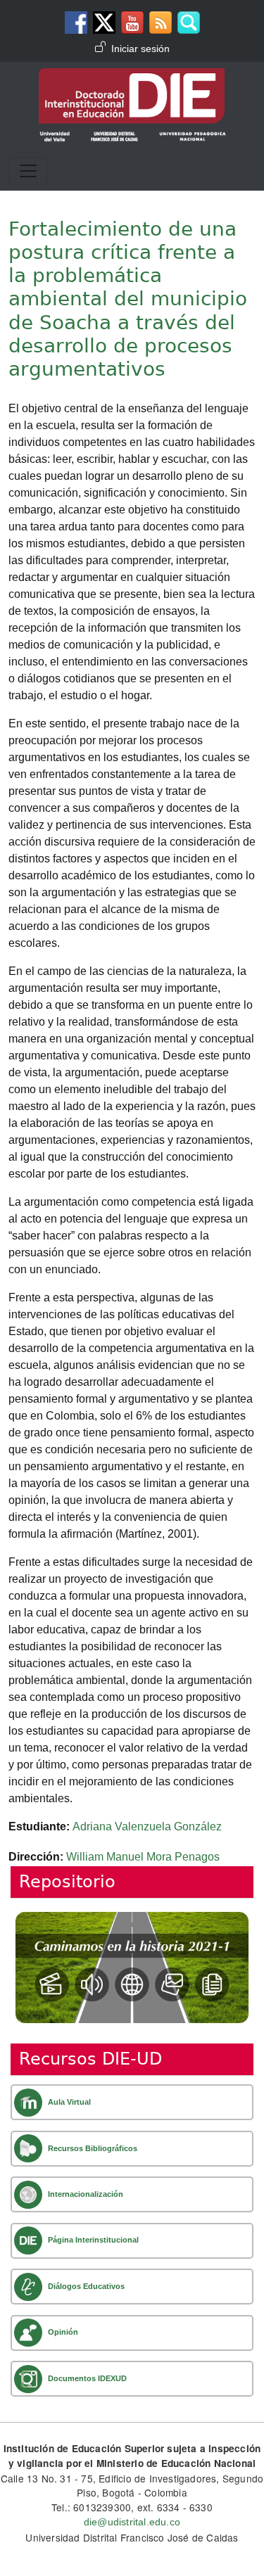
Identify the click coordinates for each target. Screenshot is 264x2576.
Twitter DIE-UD (104, 23)
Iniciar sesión (140, 49)
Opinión (63, 2332)
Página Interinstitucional (93, 2240)
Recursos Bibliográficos (93, 2148)
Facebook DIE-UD (76, 23)
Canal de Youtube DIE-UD (132, 23)
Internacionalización (86, 2194)
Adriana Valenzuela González (147, 1826)
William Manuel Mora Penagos (143, 1857)
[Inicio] (132, 78)
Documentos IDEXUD (87, 2378)
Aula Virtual (69, 2102)
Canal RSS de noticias (161, 23)
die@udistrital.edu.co (132, 2522)
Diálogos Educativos (86, 2286)
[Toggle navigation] (28, 171)
